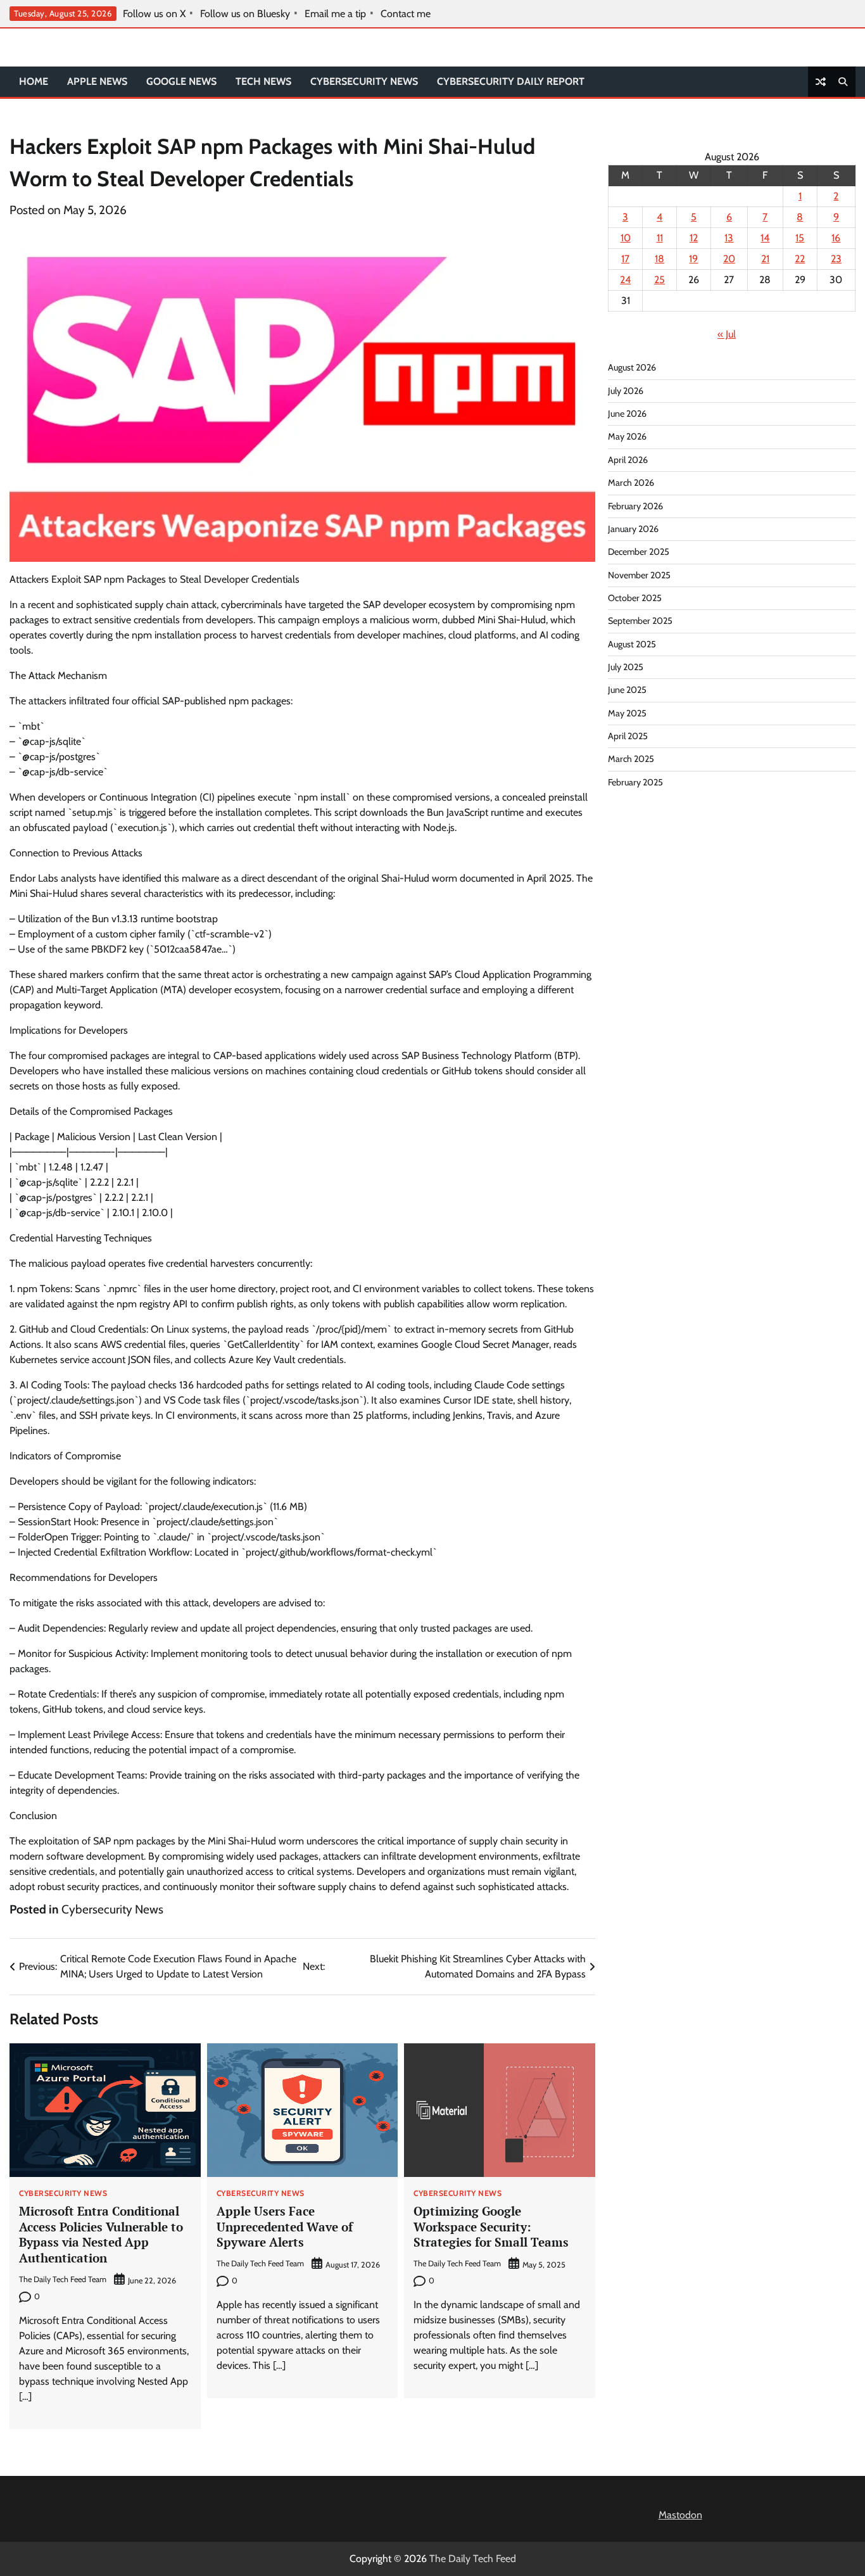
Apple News (97, 81)
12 (694, 238)
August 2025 (632, 644)
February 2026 (635, 505)
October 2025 (635, 598)
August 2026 (632, 367)
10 (626, 238)
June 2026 (627, 414)
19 (693, 259)
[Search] (843, 82)
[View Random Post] (821, 82)
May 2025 (627, 713)
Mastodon (680, 2515)
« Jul (727, 334)
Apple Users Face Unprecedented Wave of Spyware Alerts (285, 2227)
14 (765, 238)
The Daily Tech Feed (473, 2559)
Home (34, 81)
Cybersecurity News (364, 81)
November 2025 (639, 574)
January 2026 (633, 529)
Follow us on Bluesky (245, 14)
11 (660, 238)
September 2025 (640, 621)
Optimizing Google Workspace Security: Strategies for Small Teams (491, 2227)
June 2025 (627, 690)
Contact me (406, 14)
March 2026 (631, 483)
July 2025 (626, 667)
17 (625, 259)
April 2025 (628, 736)
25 (660, 280)
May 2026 (627, 436)
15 (800, 238)
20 (729, 259)
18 (660, 259)
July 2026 (626, 391)
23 (836, 259)
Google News (181, 81)
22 (800, 259)
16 (836, 238)
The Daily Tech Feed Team (63, 2279)
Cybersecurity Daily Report (511, 81)
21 (765, 259)
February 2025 (635, 782)
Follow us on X (154, 14)
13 (729, 238)
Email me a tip (335, 14)
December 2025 (639, 552)
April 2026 (628, 460)
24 (625, 280)
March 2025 (631, 759)
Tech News (263, 81)
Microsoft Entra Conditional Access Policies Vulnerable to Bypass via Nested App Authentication (101, 2234)
